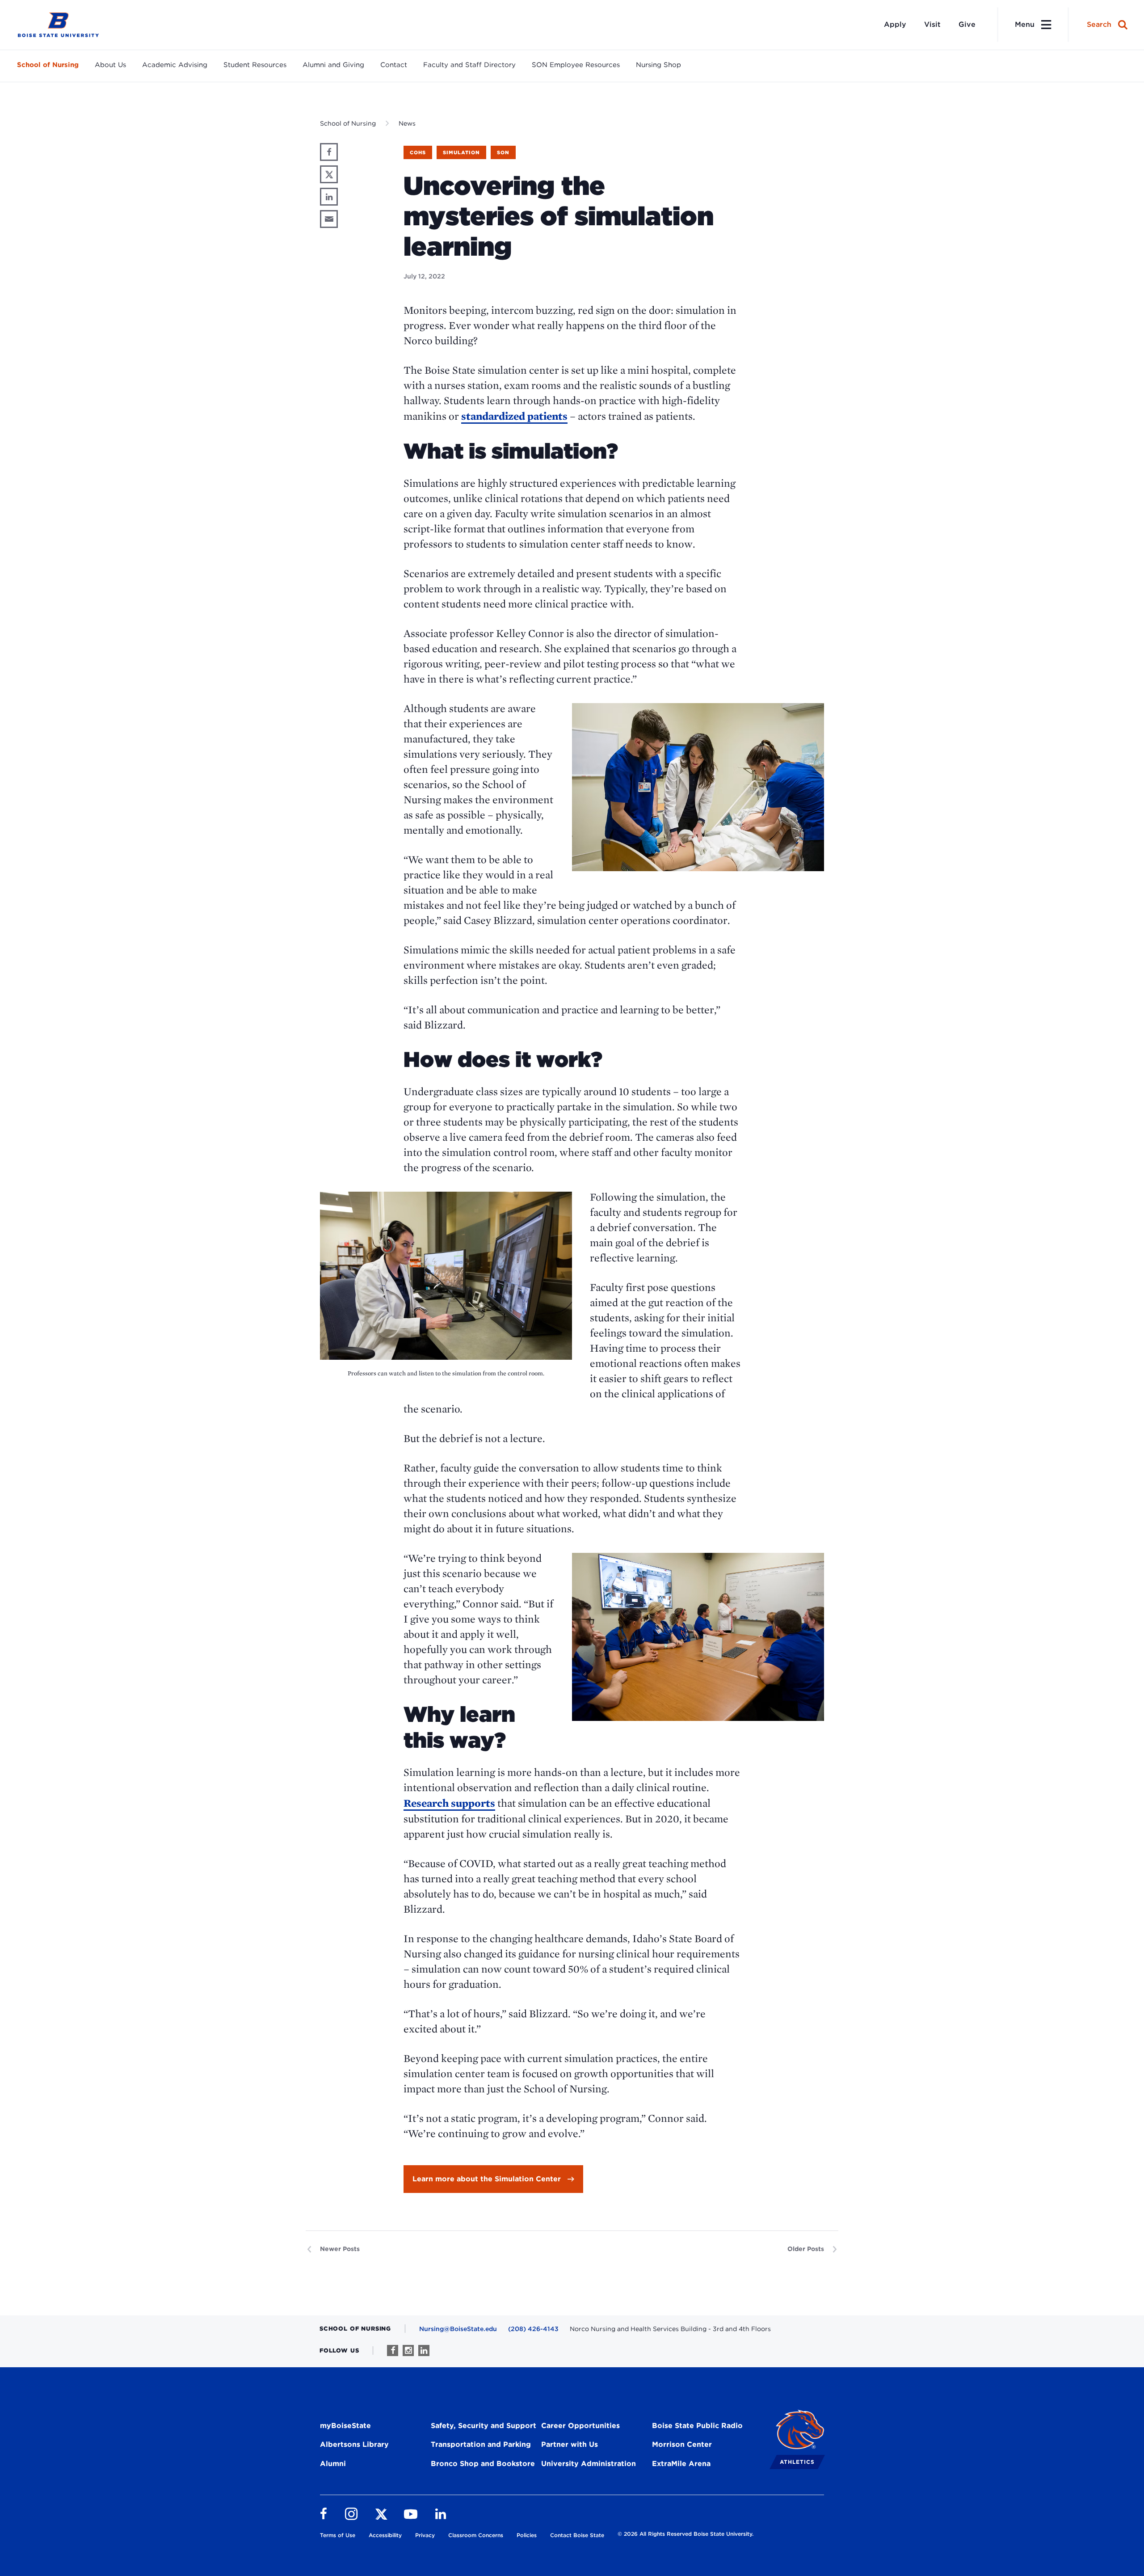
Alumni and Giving (333, 65)
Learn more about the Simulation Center (487, 2179)
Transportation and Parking (481, 2444)
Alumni (333, 2464)
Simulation (461, 152)
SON (503, 152)
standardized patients (514, 416)
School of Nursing (48, 65)
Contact (394, 65)
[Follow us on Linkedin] (424, 2350)
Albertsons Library (354, 2444)
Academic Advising (175, 65)
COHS (418, 152)
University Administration (589, 2464)
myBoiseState (345, 2426)
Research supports (449, 1803)
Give (967, 24)
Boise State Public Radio (697, 2426)
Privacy (425, 2535)
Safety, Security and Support (484, 2426)
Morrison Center (682, 2444)
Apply (895, 24)
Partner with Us (570, 2444)
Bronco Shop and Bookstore (483, 2464)
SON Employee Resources (576, 65)
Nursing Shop (658, 65)
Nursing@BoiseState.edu (458, 2329)
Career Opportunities (580, 2426)
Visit (932, 24)
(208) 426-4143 (533, 2329)
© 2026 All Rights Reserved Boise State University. (686, 2534)
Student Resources (255, 65)
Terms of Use (338, 2535)
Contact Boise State (577, 2535)
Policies (527, 2535)
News (407, 123)
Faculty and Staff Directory (469, 65)
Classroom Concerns (476, 2535)
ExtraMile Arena (681, 2464)
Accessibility (385, 2535)
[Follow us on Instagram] (408, 2350)
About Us (110, 65)
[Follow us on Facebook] (393, 2350)
